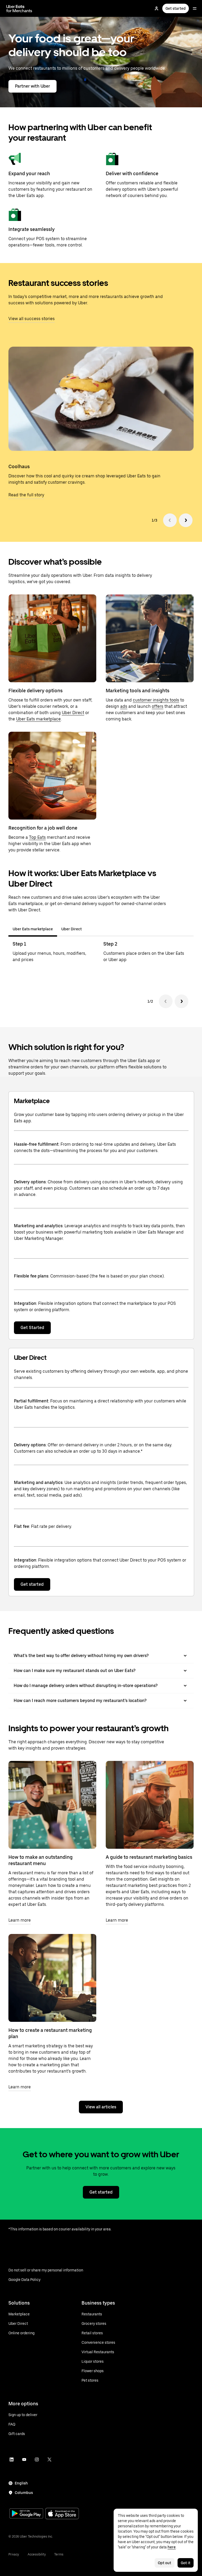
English (21, 2483)
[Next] (181, 1001)
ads (124, 706)
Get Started (32, 1328)
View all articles (101, 2107)
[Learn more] (52, 1805)
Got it (186, 2563)
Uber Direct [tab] (72, 929)
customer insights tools (156, 700)
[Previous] (166, 1001)
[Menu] (195, 8)
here (172, 2547)
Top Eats (37, 837)
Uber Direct (73, 713)
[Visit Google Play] (26, 2514)
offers (158, 706)
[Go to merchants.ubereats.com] (19, 8)
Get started (176, 8)
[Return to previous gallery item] (170, 520)
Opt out (165, 2563)
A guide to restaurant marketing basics (149, 1857)
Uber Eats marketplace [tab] (33, 929)
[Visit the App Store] (62, 2514)
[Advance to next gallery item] (186, 520)
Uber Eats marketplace (38, 719)
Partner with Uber (32, 86)
